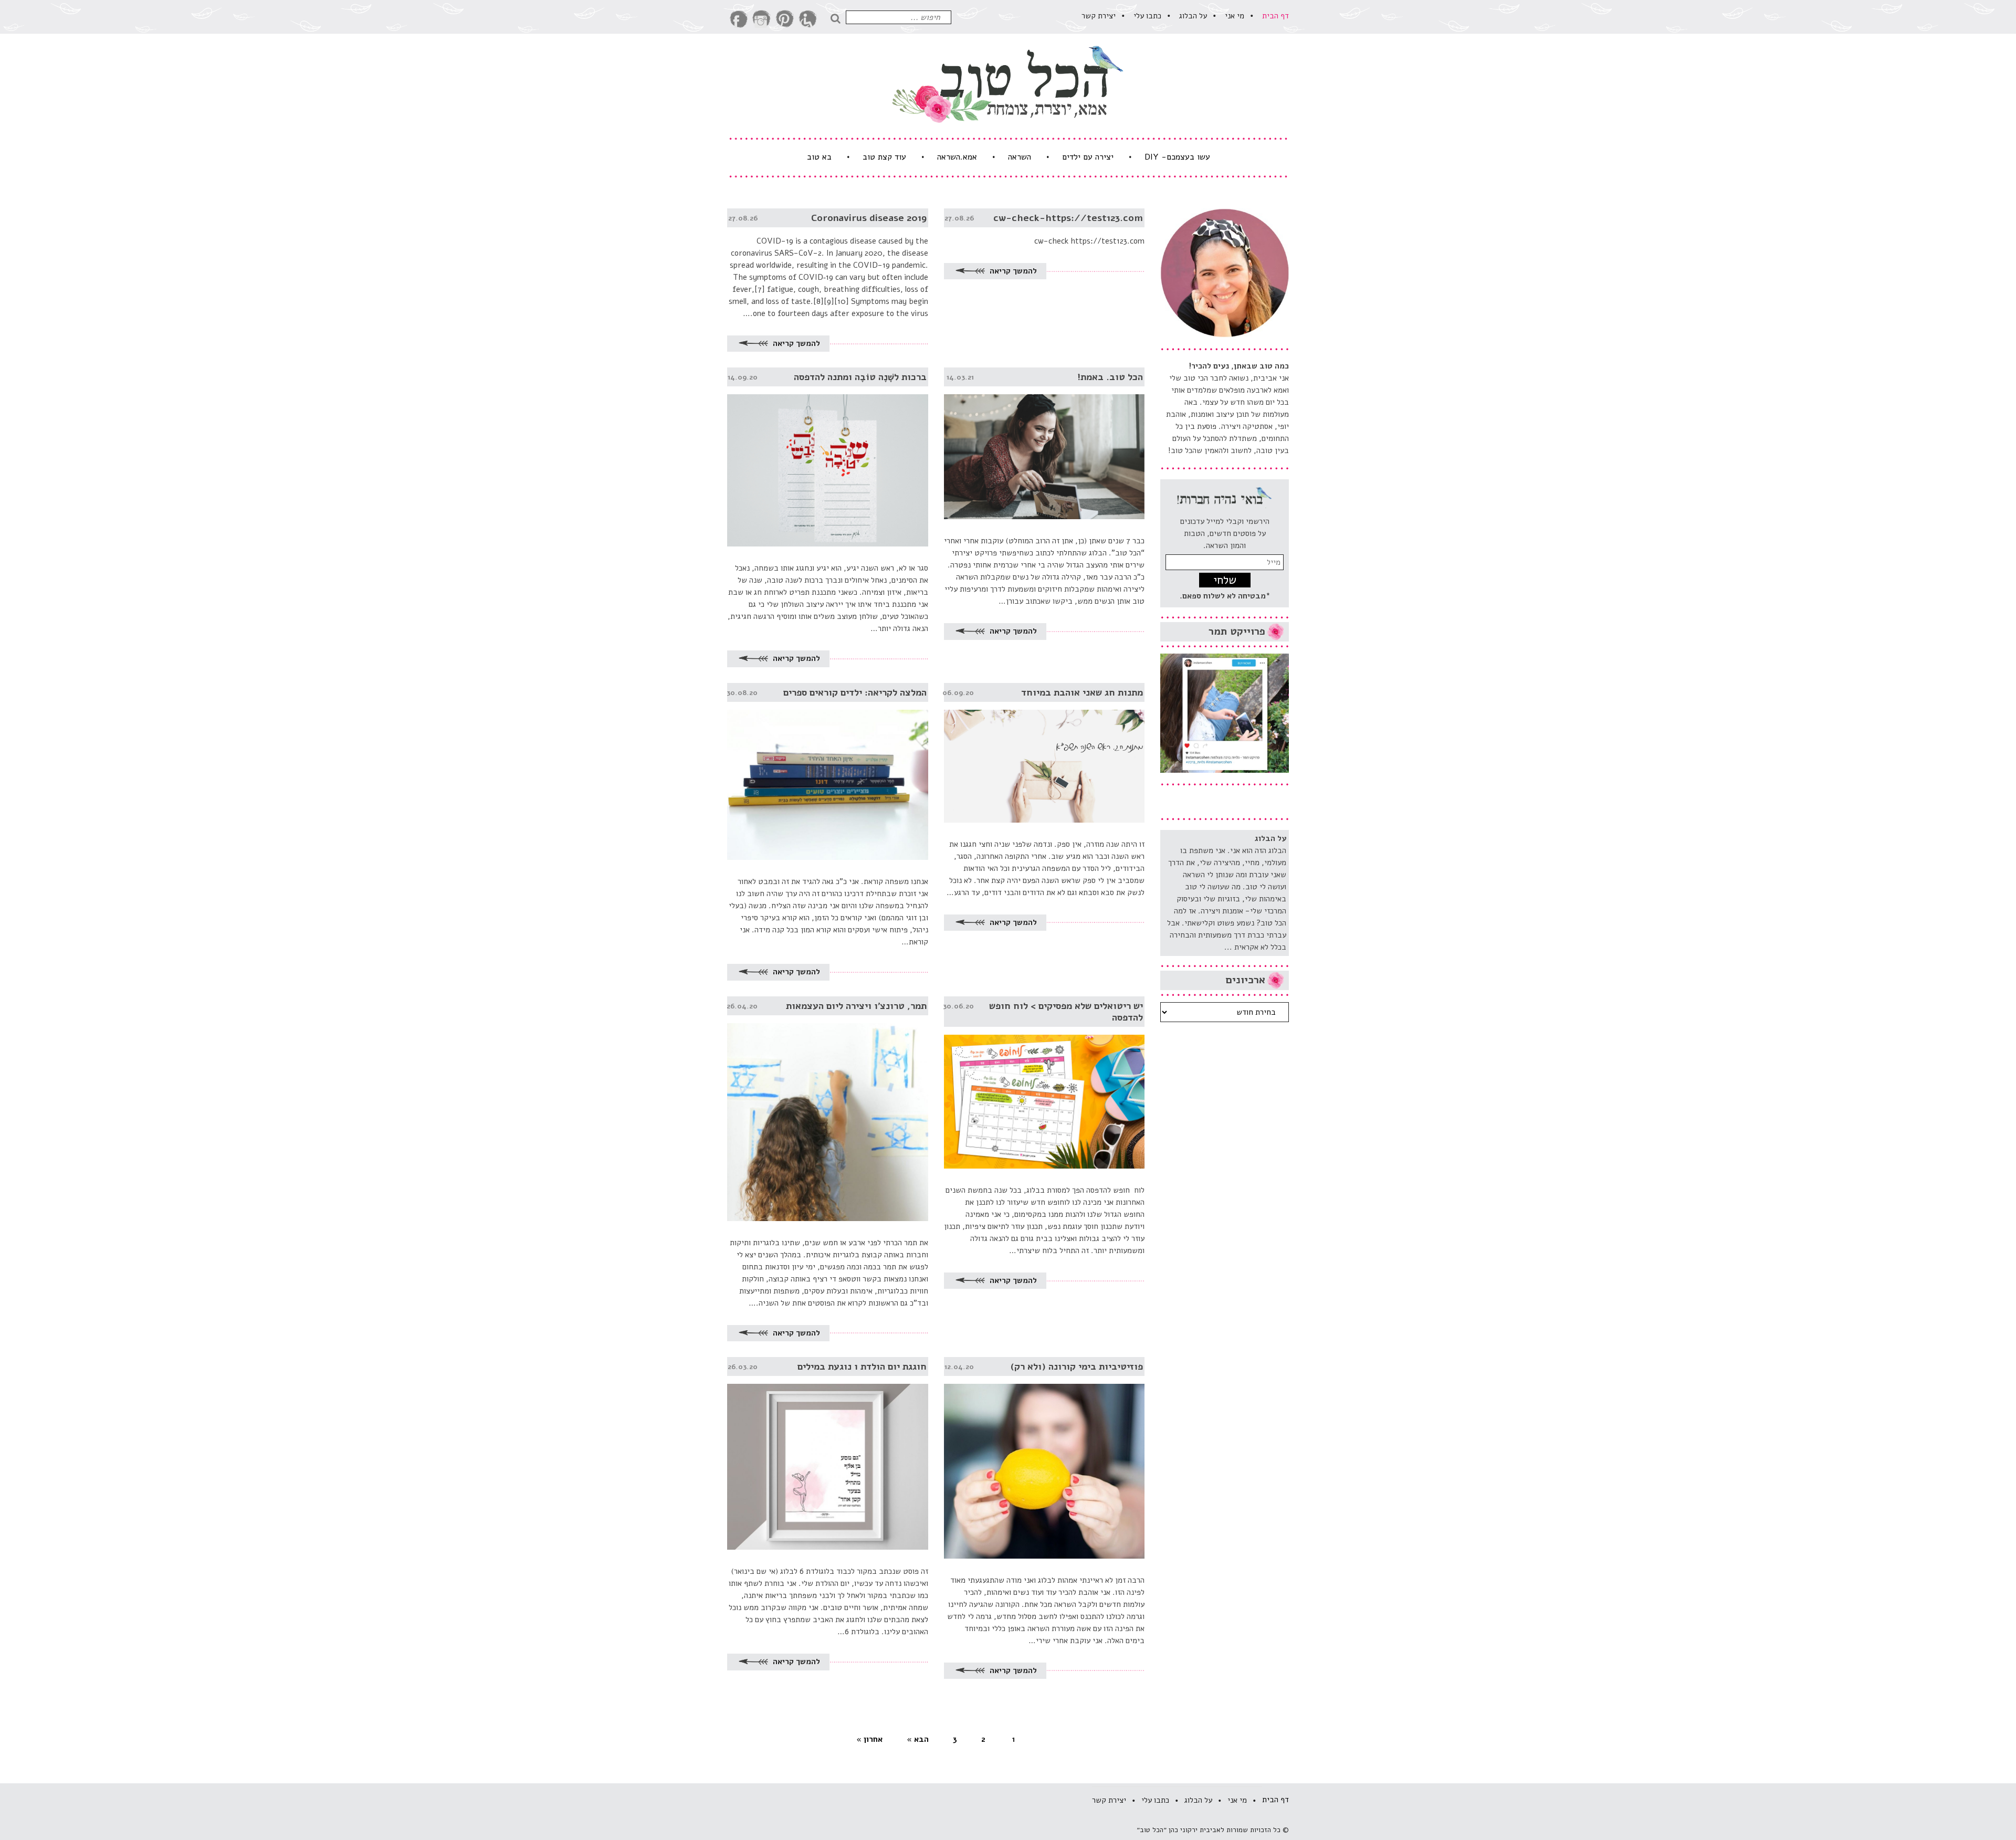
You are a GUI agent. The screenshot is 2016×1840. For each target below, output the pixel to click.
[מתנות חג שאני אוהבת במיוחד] (1044, 753)
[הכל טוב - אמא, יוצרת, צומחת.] (1008, 84)
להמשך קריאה (1012, 271)
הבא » (918, 1739)
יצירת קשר (1099, 16)
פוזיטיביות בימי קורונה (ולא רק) (1077, 1366)
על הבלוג (1193, 16)
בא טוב (819, 157)
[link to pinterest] (785, 19)
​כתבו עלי (1147, 16)
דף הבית (1275, 16)
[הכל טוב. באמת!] (1044, 443)
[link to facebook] (739, 19)
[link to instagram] (762, 19)
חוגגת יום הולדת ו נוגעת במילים (862, 1366)
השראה (1020, 157)
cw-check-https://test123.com (1068, 218)
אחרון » (869, 1739)
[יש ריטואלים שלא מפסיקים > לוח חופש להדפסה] (1044, 1082)
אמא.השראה (957, 157)
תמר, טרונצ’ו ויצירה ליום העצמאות (856, 1006)
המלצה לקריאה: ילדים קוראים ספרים (855, 692)
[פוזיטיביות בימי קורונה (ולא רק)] (1044, 1458)
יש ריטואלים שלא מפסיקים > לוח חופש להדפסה (1066, 1012)
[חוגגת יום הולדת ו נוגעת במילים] (828, 1453)
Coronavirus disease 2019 (869, 218)
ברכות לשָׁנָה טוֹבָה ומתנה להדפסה (860, 377)
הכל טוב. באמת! (1110, 377)
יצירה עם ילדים (1088, 157)
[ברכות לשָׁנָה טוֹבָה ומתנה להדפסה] (828, 457)
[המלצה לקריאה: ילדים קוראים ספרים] (828, 772)
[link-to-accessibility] (808, 19)
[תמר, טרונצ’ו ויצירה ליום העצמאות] (828, 1109)
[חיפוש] (838, 17)
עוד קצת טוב (884, 157)
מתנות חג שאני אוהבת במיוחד (1082, 692)
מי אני (1235, 16)
